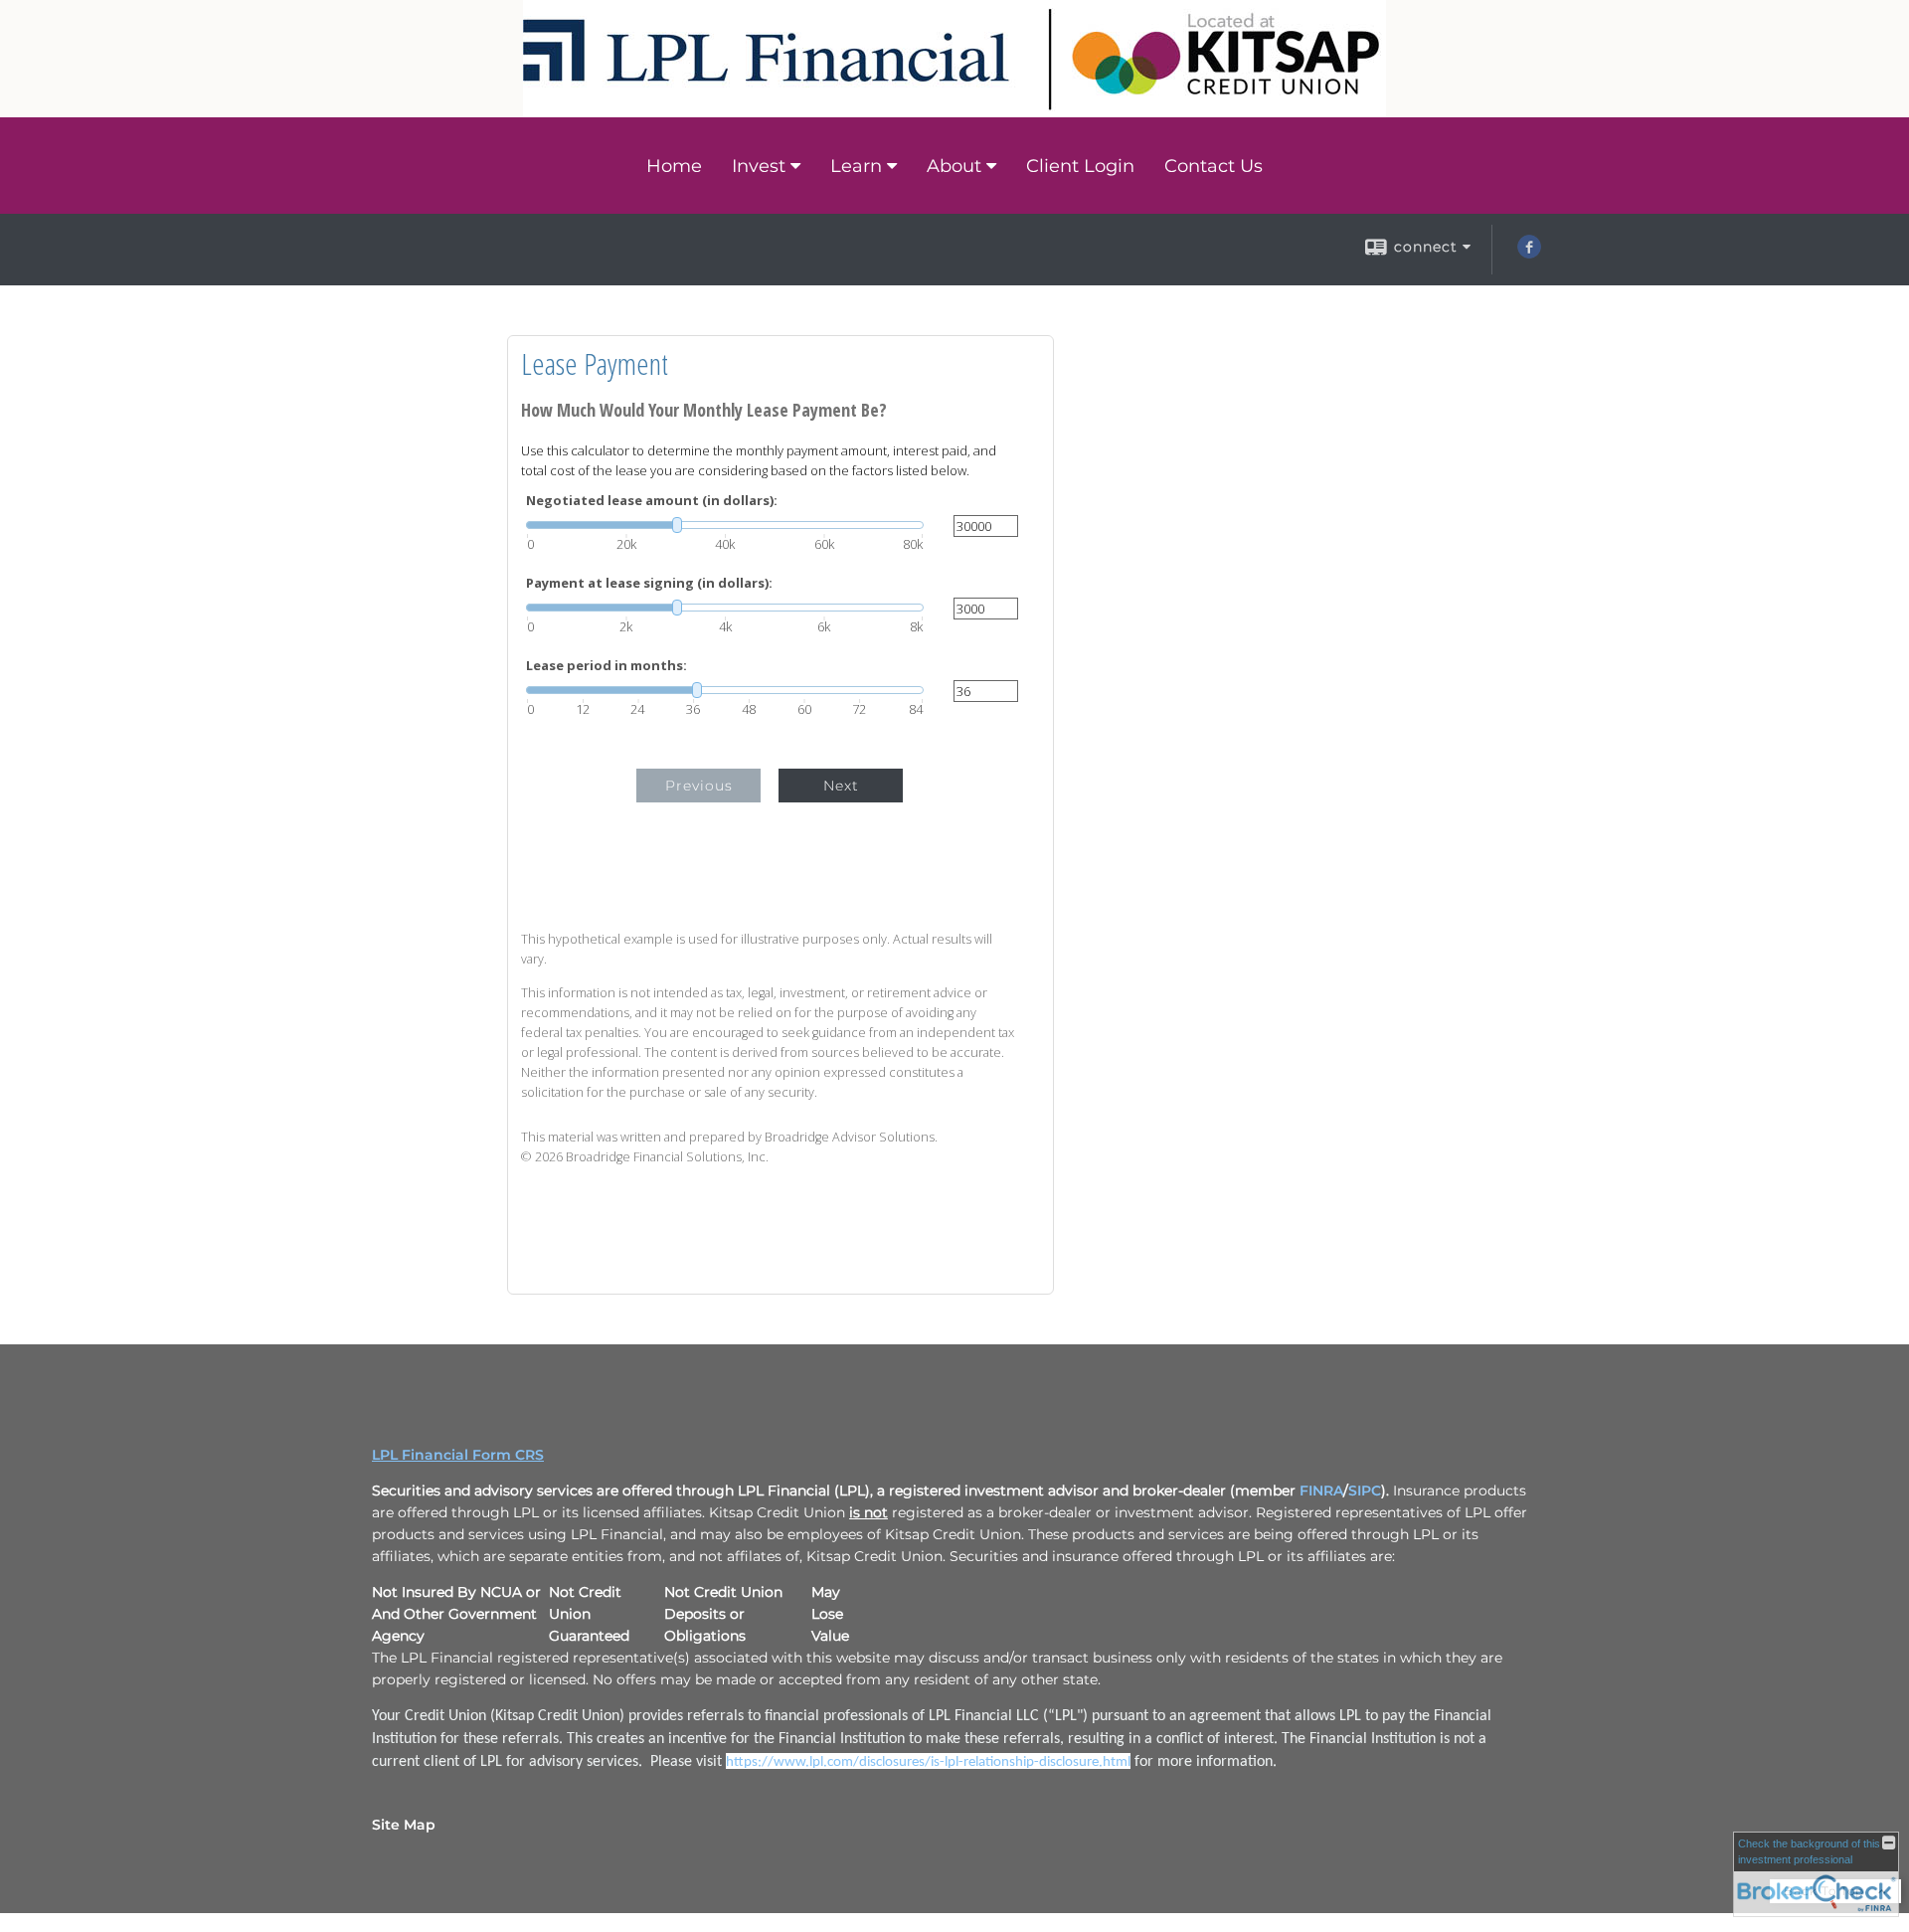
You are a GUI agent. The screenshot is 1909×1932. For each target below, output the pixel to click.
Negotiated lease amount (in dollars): (652, 501)
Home (674, 166)
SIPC (1365, 1491)
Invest (759, 166)
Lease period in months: (607, 666)
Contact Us (1214, 166)
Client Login (1080, 166)
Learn (856, 166)
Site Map (404, 1825)
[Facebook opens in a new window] (1529, 254)
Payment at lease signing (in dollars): (649, 583)
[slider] (725, 525)
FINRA (1321, 1491)
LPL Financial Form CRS (458, 1455)
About (954, 166)
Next (841, 786)
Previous (699, 786)
